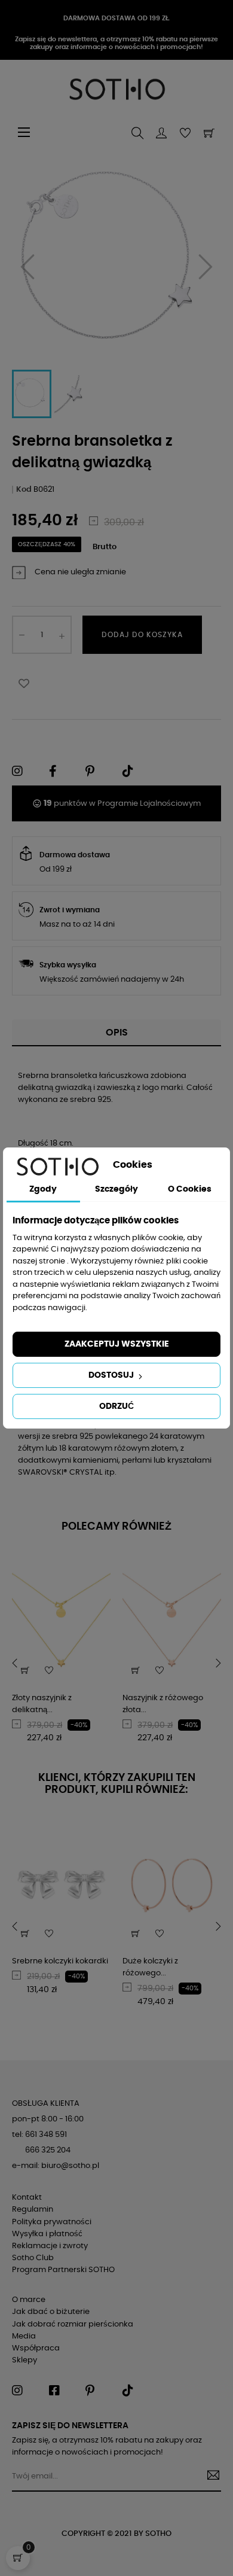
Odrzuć (116, 1406)
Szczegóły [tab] (116, 1189)
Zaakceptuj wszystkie (117, 1344)
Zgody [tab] (43, 1189)
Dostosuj (112, 1375)
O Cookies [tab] (190, 1189)
